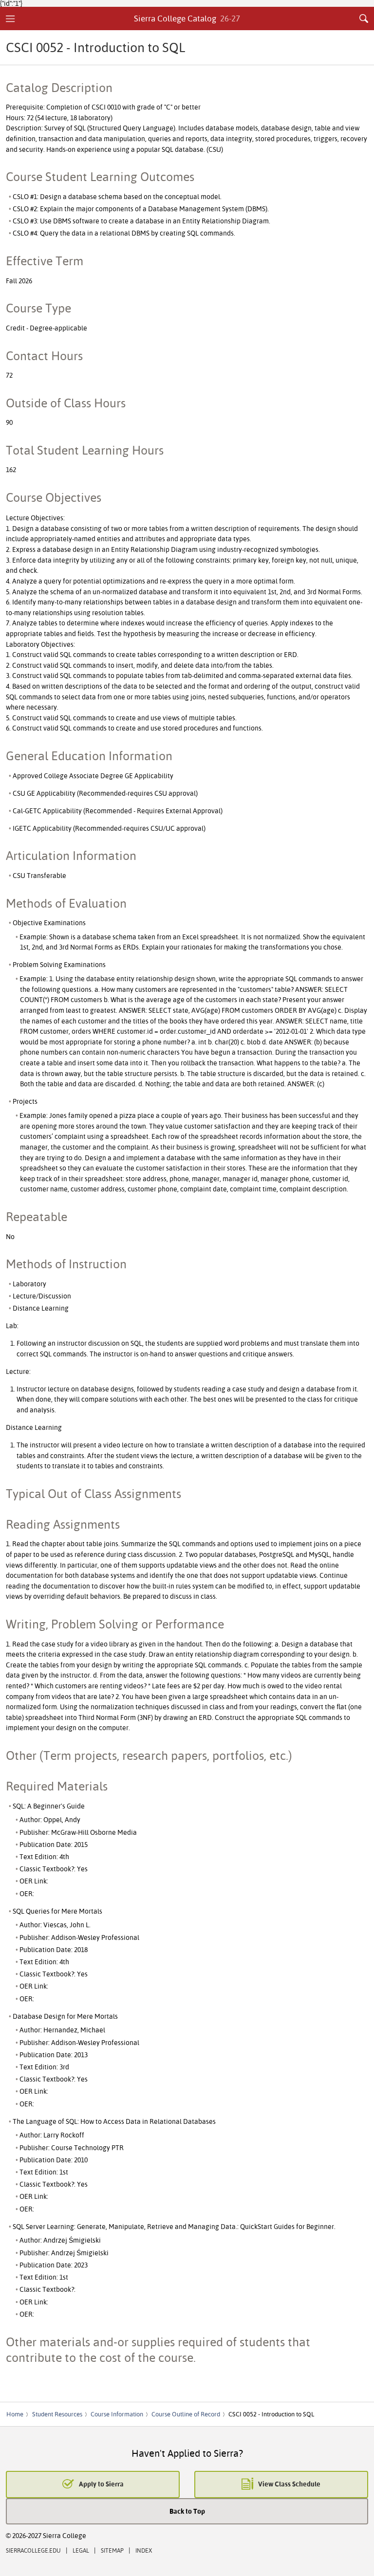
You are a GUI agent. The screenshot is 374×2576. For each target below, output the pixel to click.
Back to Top (187, 2511)
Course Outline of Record (186, 2414)
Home (15, 2414)
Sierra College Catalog (187, 18)
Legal (81, 2550)
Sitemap (112, 2550)
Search (364, 18)
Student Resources (57, 2414)
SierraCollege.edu (33, 2550)
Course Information (117, 2414)
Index (144, 2550)
